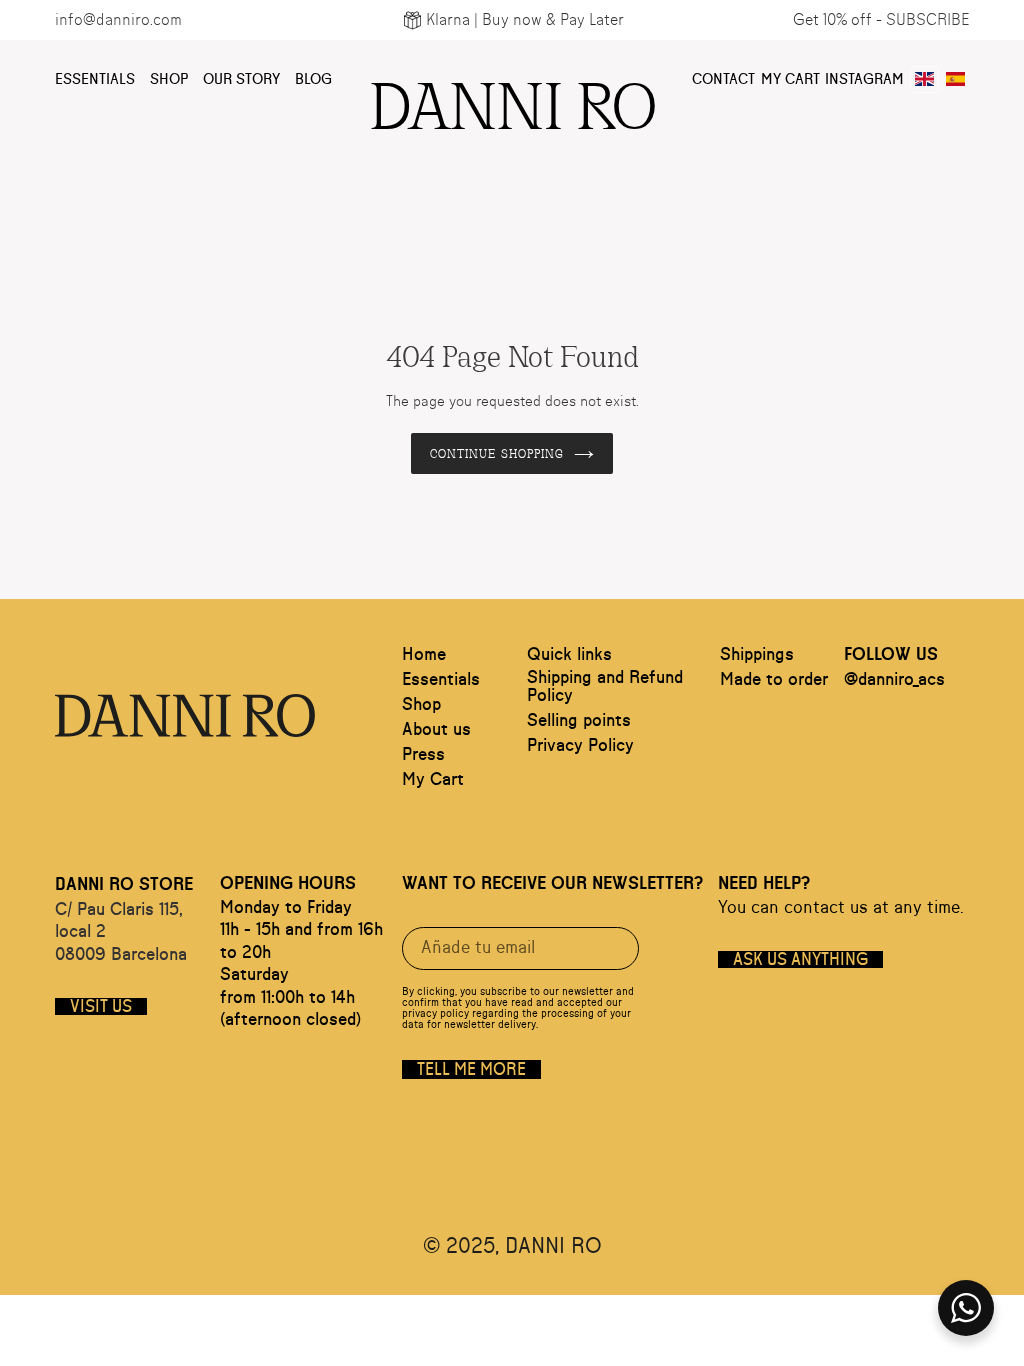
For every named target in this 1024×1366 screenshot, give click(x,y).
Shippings (757, 655)
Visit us (101, 1006)
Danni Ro (512, 100)
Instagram (864, 79)
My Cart (790, 79)
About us (436, 730)
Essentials (95, 79)
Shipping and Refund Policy (605, 687)
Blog (313, 79)
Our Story (241, 79)
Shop (169, 79)
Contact (723, 79)
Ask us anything (800, 959)
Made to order (774, 680)
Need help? (764, 884)
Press (423, 755)
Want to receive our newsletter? (552, 884)
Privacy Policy (580, 746)
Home (424, 655)
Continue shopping (497, 453)
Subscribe (927, 20)
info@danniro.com (118, 20)
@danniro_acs (894, 680)
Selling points (579, 721)
